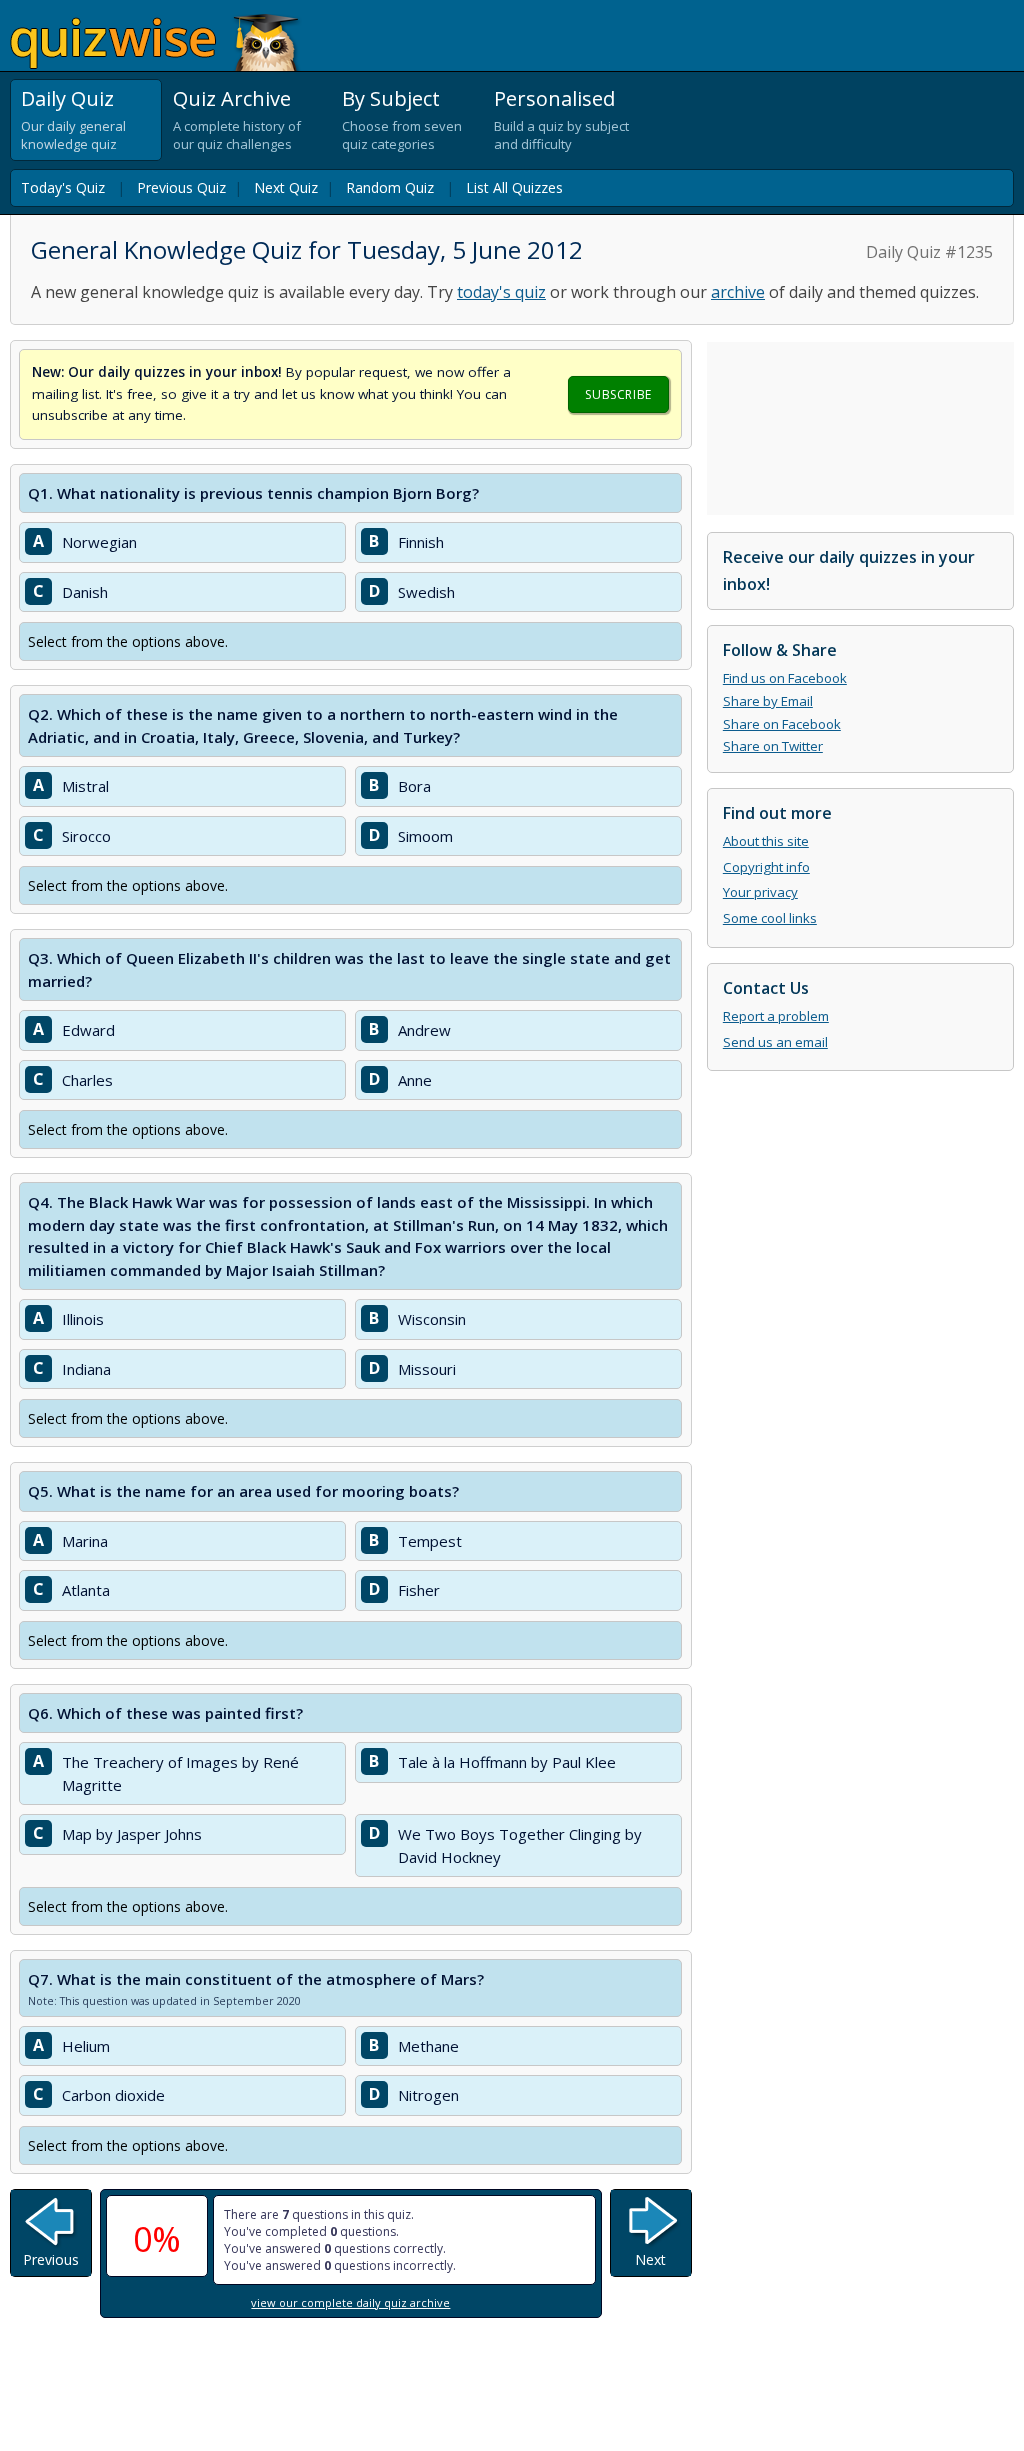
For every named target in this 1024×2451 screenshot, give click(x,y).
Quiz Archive (232, 98)
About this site (766, 841)
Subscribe (618, 394)
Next (650, 2259)
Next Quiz (286, 187)
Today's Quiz (63, 187)
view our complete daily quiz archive (350, 2302)
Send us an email (775, 1042)
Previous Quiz (181, 187)
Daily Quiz (67, 98)
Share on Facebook (782, 724)
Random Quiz (390, 187)
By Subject (391, 98)
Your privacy (760, 892)
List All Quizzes (514, 187)
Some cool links (770, 918)
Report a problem (776, 1016)
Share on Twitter (773, 746)
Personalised (554, 98)
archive (738, 292)
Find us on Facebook (785, 678)
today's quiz (501, 292)
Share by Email (768, 701)
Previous (51, 2259)
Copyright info (766, 867)
